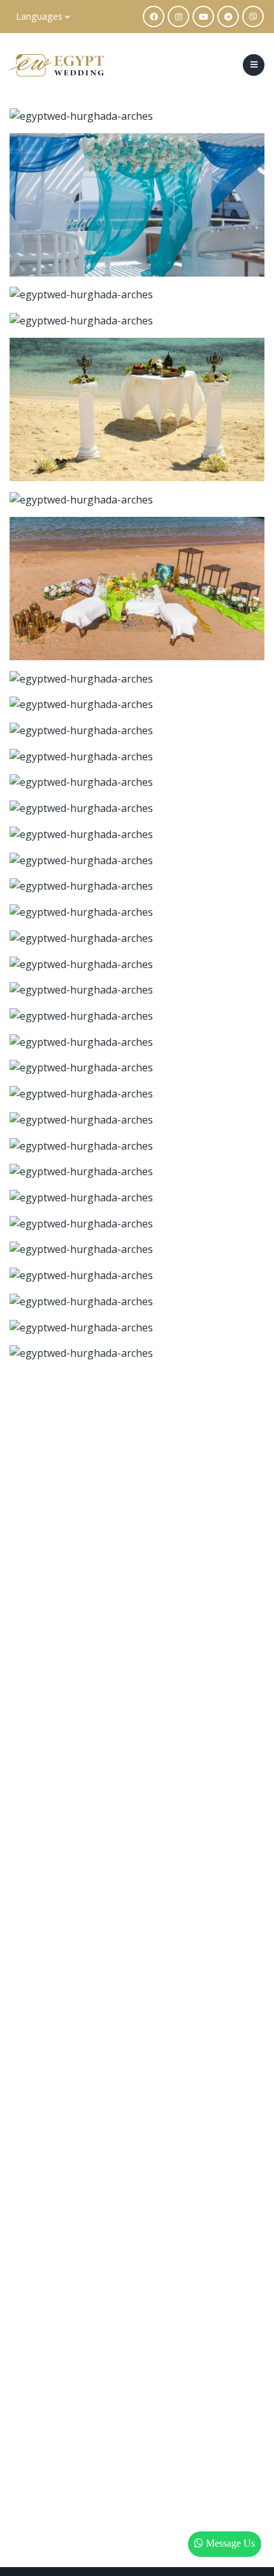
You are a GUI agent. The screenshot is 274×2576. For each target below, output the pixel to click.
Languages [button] (40, 16)
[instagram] (178, 17)
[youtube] (203, 17)
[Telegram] (228, 17)
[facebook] (154, 17)
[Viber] (253, 17)
